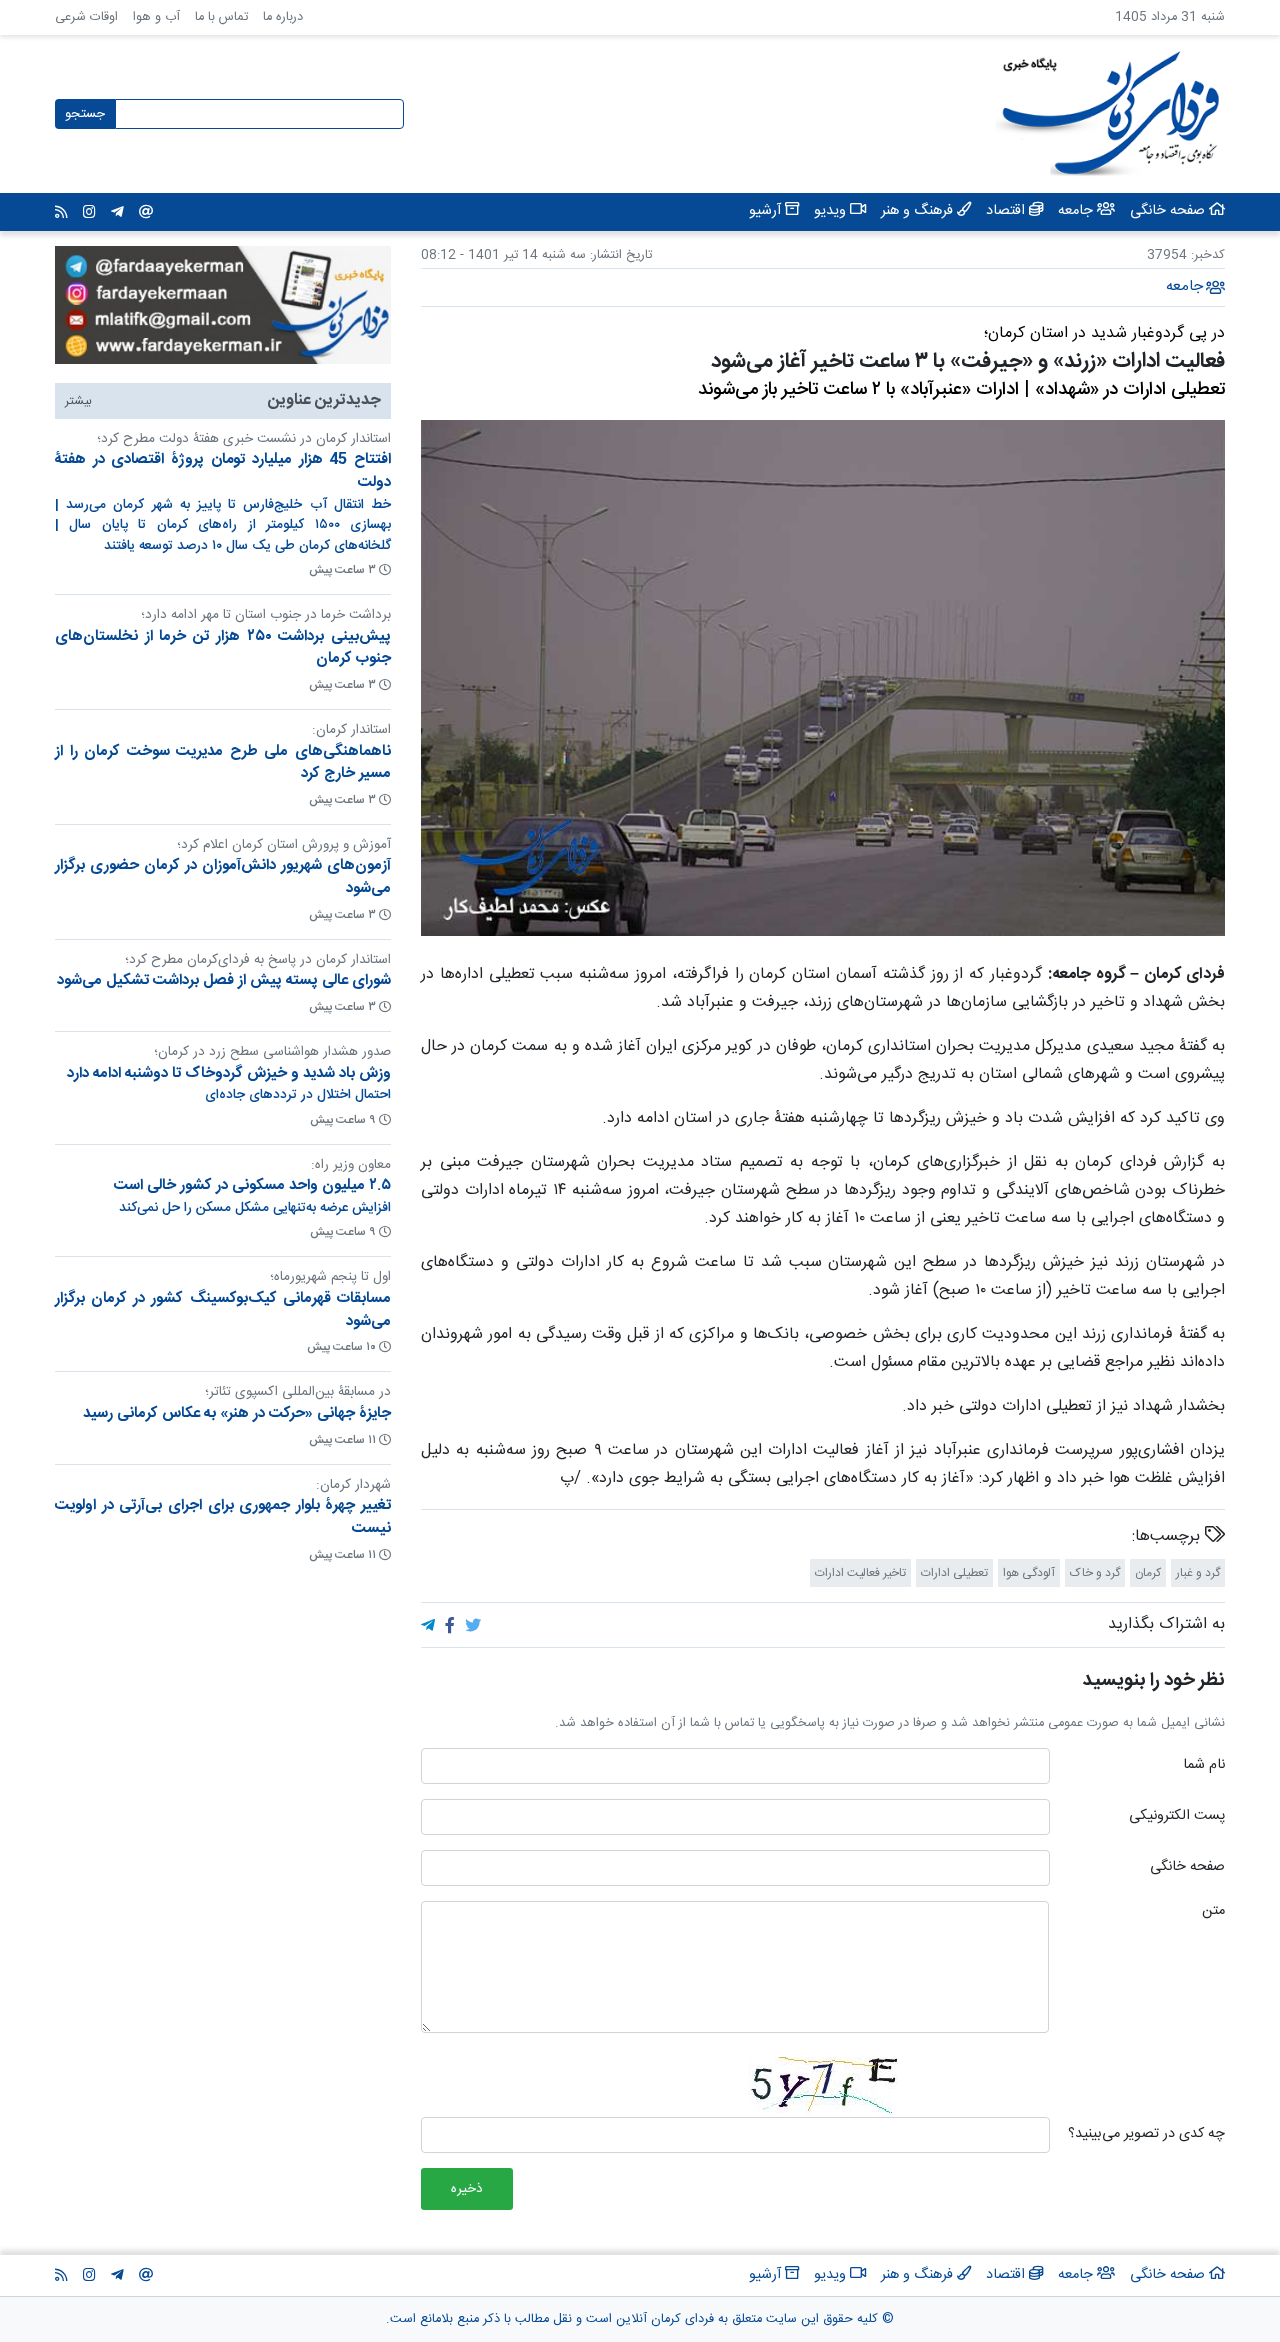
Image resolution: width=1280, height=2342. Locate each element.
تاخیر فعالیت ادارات (860, 1573)
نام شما (1204, 1766)
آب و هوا (156, 17)
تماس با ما (221, 17)
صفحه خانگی (1187, 1868)
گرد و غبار (1198, 1573)
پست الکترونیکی (1177, 1817)
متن (1213, 1912)
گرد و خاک (1095, 1573)
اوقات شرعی (86, 17)
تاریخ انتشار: (619, 255)
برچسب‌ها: (1168, 1537)
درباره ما (283, 17)
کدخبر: (1208, 255)
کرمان (1148, 1573)
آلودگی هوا (1029, 1573)
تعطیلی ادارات (954, 1573)
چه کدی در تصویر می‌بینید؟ (1146, 2135)
